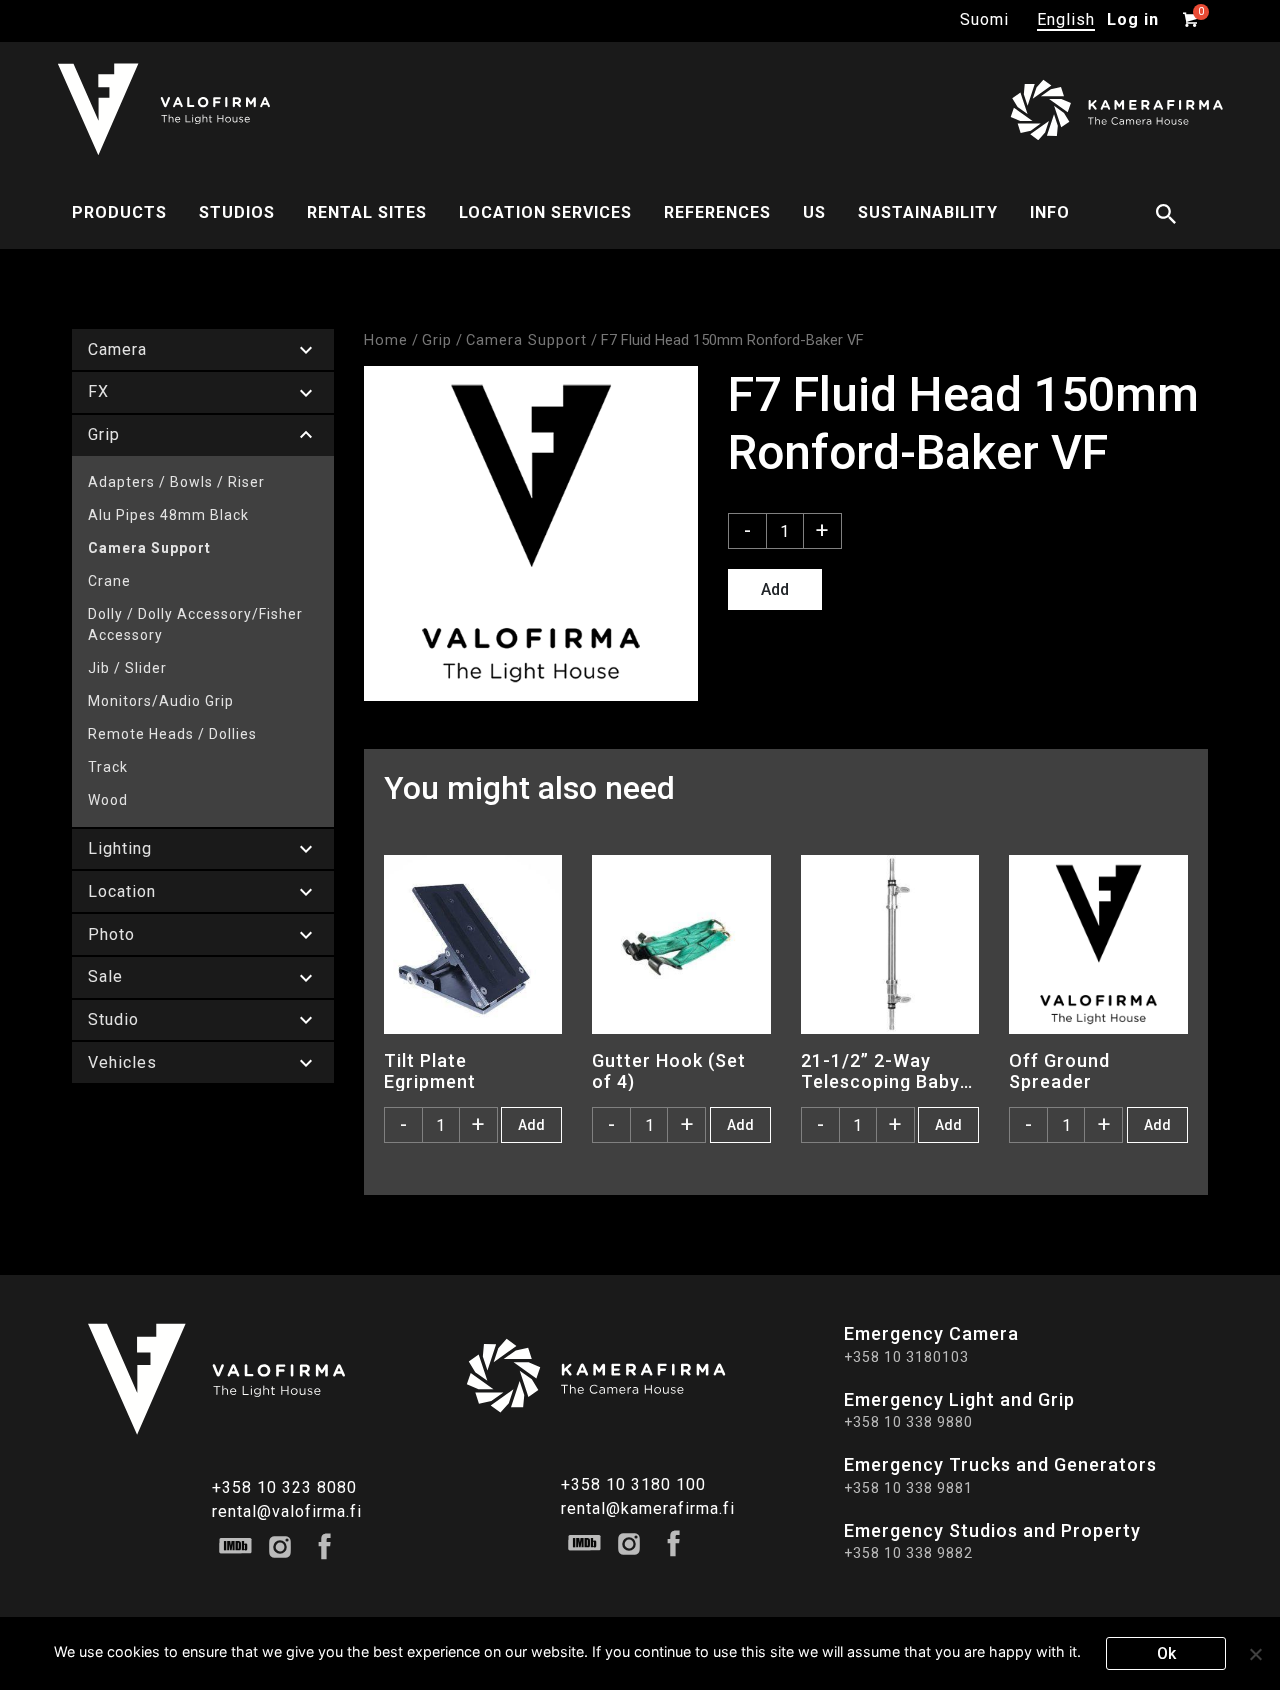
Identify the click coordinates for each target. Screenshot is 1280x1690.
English (1066, 19)
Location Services (545, 212)
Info (1050, 212)
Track (108, 767)
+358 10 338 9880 (908, 1422)
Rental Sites (367, 212)
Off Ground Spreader (1059, 1071)
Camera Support (149, 548)
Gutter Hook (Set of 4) (669, 1071)
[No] (1255, 1654)
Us (814, 212)
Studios (237, 212)
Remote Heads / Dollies (172, 734)
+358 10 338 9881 (908, 1488)
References (717, 212)
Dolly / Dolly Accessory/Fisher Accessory (195, 624)
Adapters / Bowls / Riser (176, 482)
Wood (108, 800)
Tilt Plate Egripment (430, 1071)
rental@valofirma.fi (287, 1511)
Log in (1133, 19)
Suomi (984, 19)
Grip (437, 340)
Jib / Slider (127, 668)
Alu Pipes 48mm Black (168, 515)
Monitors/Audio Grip (161, 701)
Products (119, 212)
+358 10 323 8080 (284, 1487)
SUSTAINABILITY (928, 212)
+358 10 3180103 (906, 1357)
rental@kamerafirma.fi (648, 1508)
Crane (109, 581)
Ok (1166, 1653)
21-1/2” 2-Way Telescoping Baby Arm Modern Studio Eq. (888, 1071)
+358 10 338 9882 (908, 1553)
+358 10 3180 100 (633, 1484)
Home (386, 340)
